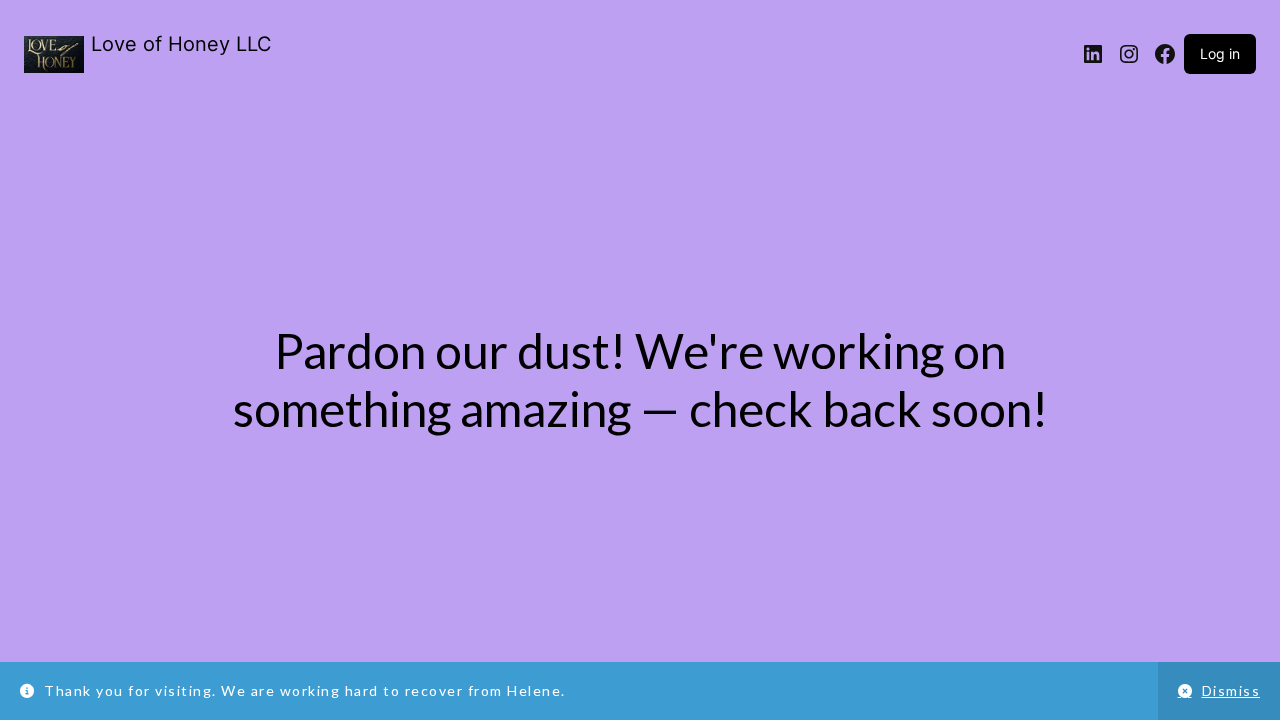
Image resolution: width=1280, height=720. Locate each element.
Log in (1220, 53)
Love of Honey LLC (181, 44)
